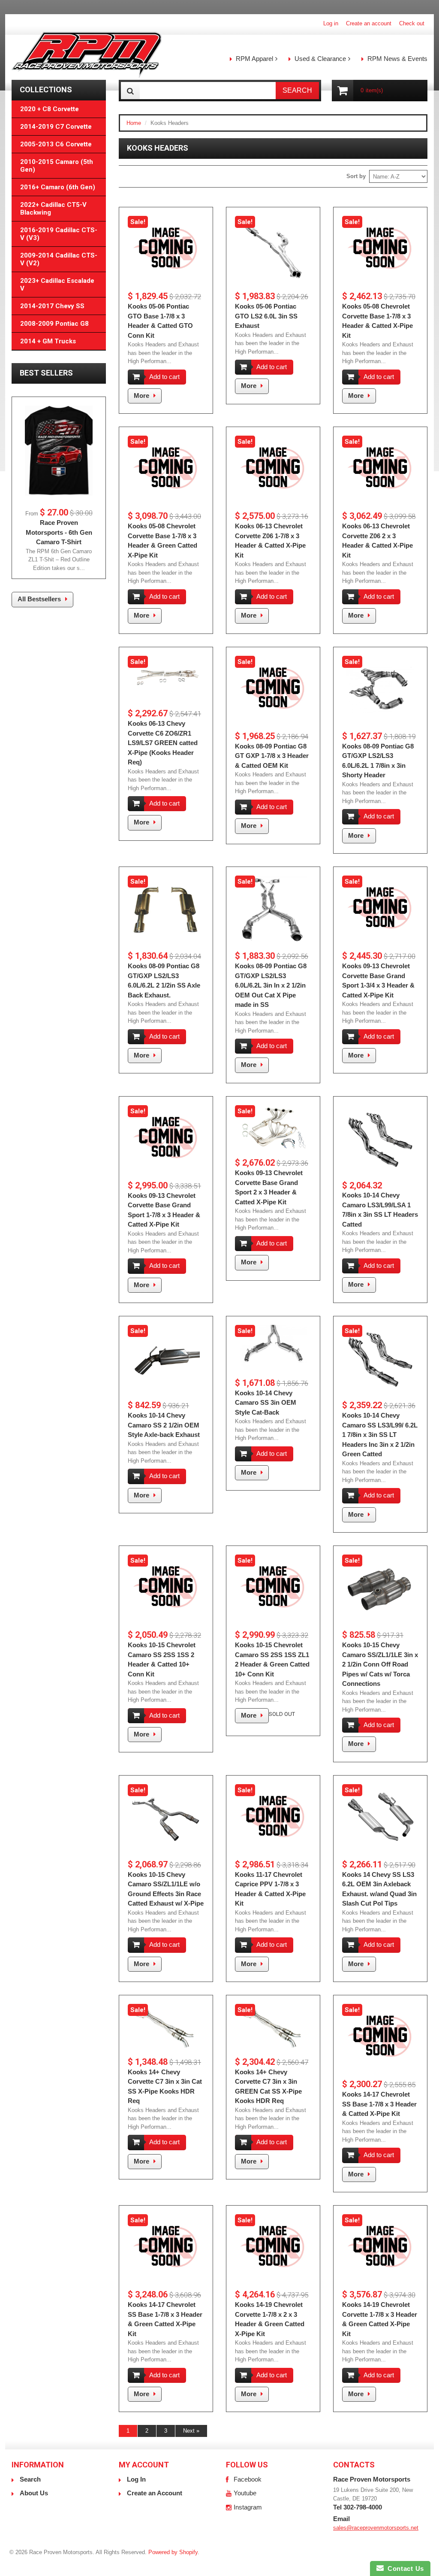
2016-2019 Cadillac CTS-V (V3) (59, 234)
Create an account (369, 23)
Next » (191, 2431)
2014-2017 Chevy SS (52, 306)
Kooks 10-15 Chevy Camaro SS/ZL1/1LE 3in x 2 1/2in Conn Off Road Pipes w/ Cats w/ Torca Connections (380, 1664)
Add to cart (164, 377)
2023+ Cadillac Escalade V (57, 285)
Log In (136, 2479)
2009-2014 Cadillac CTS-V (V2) (59, 259)
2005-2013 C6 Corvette (56, 144)
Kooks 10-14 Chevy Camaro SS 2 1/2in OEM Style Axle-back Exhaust (164, 1425)
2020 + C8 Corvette (50, 109)
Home (134, 123)
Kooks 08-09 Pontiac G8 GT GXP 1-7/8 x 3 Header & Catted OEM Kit (272, 756)
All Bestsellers (39, 599)
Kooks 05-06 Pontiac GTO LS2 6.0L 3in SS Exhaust (266, 316)
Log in (331, 23)
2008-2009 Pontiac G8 (54, 324)
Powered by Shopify (173, 2552)
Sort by (356, 176)
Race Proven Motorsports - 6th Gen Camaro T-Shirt (59, 532)
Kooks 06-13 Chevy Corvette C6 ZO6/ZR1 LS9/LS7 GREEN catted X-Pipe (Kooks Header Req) (163, 743)
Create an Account (155, 2493)
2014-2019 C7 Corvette (56, 127)
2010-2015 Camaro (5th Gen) (57, 166)
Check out (412, 23)
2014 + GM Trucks (48, 341)
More (141, 395)
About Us (34, 2493)
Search (30, 2479)
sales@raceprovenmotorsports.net (376, 2528)
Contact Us (404, 2568)
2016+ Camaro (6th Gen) (58, 187)
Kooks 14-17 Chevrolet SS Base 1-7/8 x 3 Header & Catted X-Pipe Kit (379, 2104)
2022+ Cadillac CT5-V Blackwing (53, 209)
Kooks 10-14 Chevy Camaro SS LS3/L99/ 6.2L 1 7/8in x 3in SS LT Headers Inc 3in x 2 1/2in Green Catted (380, 1435)
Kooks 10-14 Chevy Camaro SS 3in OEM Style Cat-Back (266, 1403)
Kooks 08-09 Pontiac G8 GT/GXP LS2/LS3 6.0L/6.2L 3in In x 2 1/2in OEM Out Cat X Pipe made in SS (271, 985)
